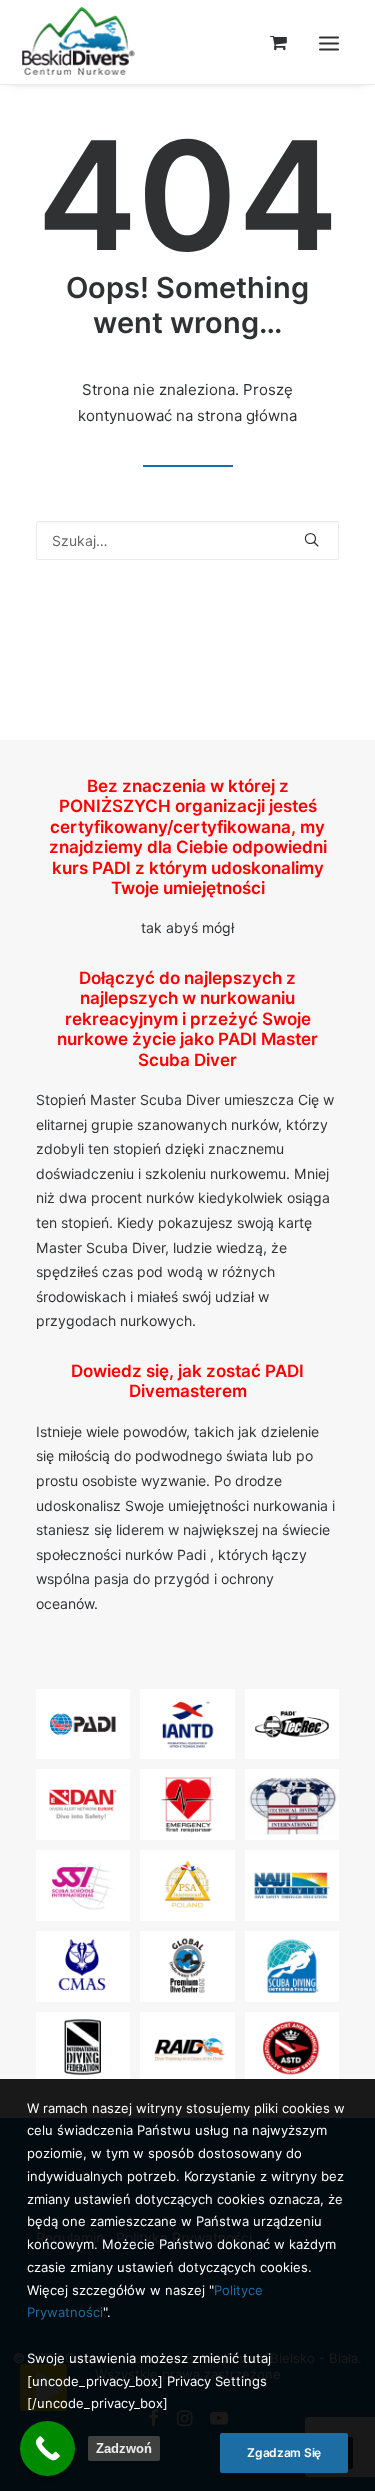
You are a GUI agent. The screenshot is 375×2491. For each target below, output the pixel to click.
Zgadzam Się (284, 2452)
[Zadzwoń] (47, 2448)
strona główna (247, 415)
